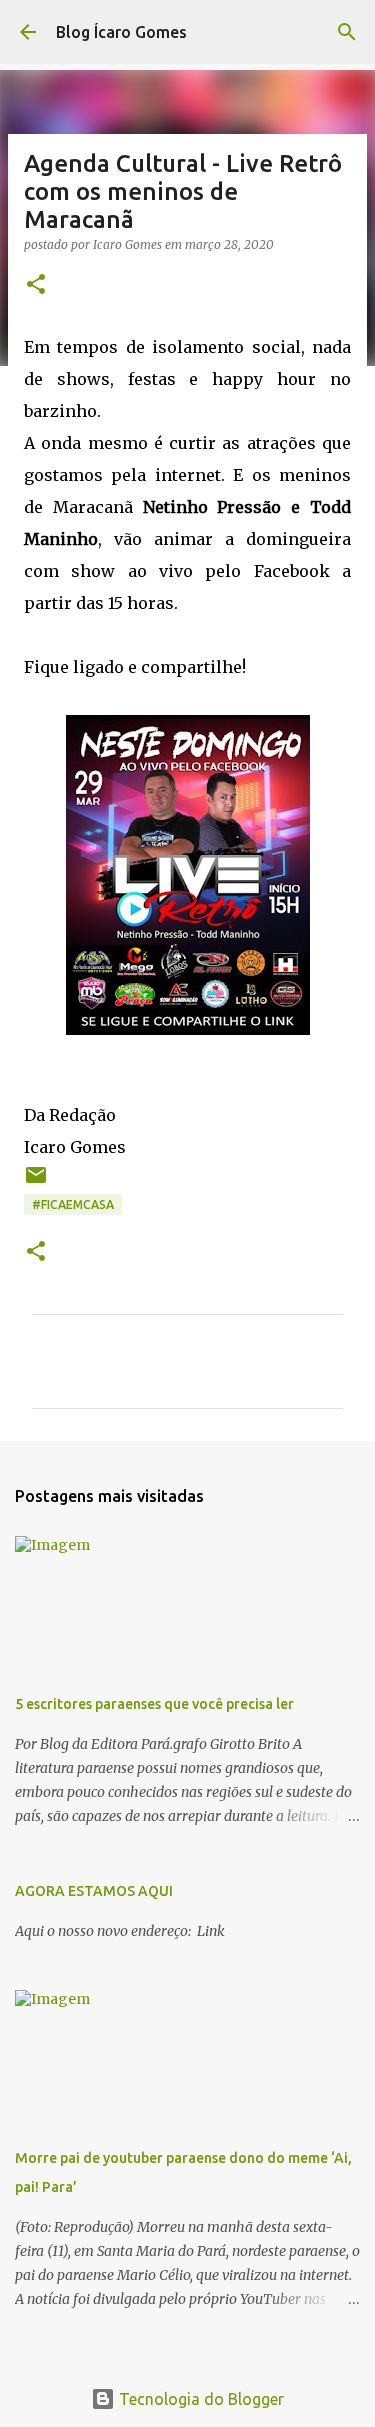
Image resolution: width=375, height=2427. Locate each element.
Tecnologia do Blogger (199, 2399)
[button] (36, 285)
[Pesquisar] (347, 32)
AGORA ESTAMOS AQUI (94, 1891)
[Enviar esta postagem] (36, 1182)
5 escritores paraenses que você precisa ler (154, 1704)
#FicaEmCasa (73, 1204)
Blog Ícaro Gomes (121, 32)
